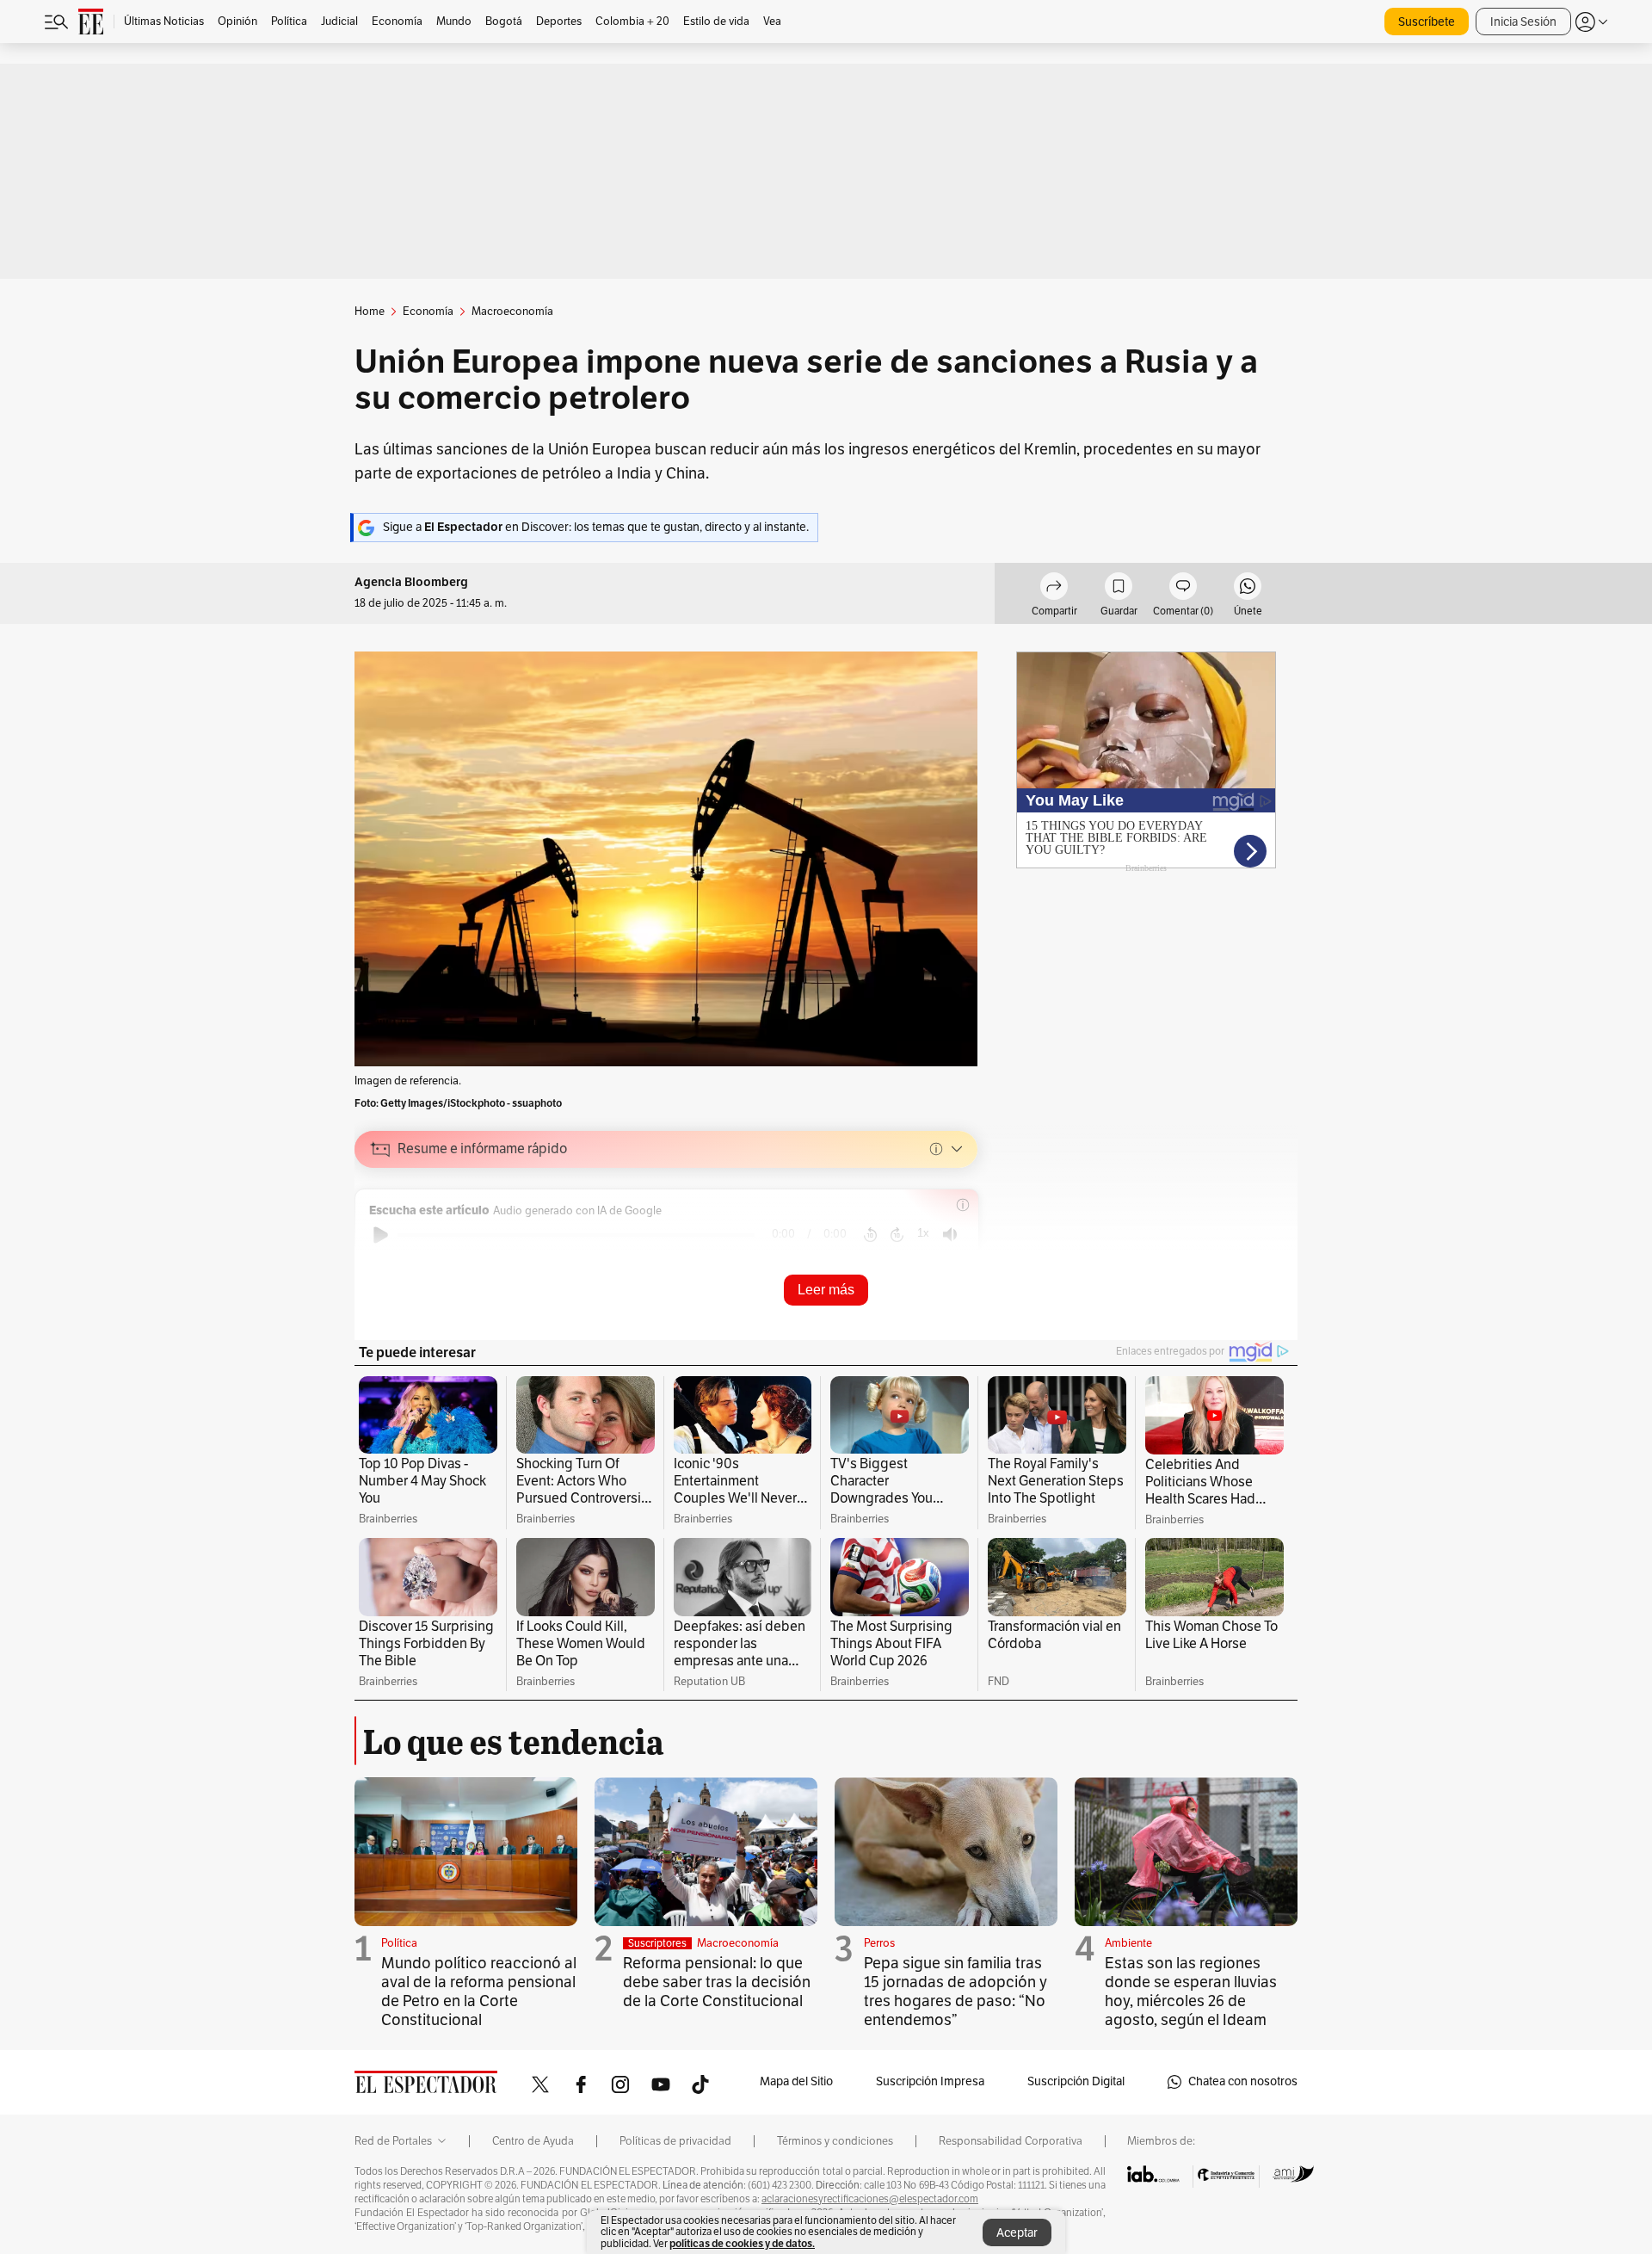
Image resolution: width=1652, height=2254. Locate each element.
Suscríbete (1427, 22)
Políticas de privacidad (675, 2141)
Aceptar (1017, 2233)
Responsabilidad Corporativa (1011, 2141)
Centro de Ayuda (533, 2141)
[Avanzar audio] (897, 1235)
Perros (879, 1943)
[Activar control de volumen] (950, 1235)
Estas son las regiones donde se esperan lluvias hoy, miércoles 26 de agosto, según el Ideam (1191, 1992)
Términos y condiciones (835, 2141)
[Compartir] (1054, 589)
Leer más (826, 1290)
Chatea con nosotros (1243, 2081)
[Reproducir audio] (381, 1235)
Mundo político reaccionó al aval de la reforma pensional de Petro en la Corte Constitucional (479, 1992)
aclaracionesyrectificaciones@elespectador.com (870, 2199)
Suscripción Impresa (930, 2081)
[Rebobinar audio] (870, 1235)
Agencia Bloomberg (411, 582)
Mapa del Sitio (796, 2081)
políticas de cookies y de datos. (742, 2243)
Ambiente (1128, 1943)
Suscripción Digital (1076, 2081)
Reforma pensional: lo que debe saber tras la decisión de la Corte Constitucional (717, 1982)
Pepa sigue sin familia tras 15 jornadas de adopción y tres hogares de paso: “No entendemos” (955, 1992)
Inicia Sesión (1523, 22)
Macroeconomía (738, 1943)
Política (399, 1943)
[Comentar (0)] (1183, 589)
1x (923, 1233)
